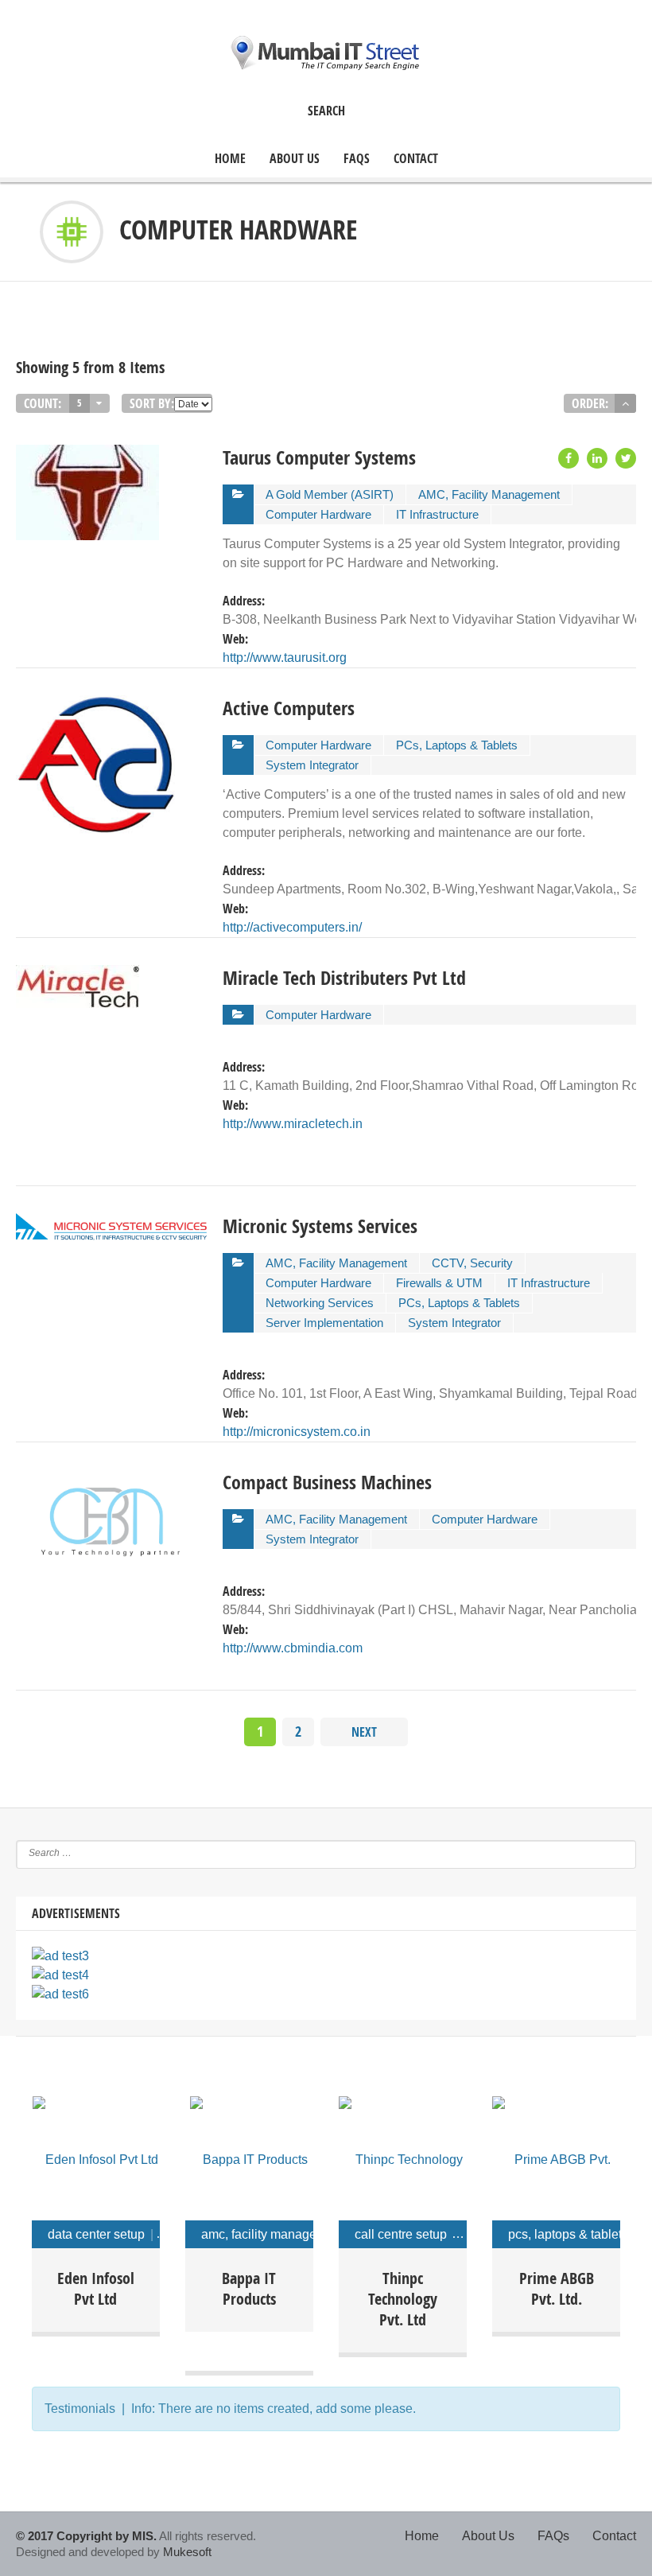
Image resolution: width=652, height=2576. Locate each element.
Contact (416, 159)
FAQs (357, 159)
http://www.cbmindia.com (293, 1648)
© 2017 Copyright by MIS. (86, 2536)
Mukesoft (187, 2552)
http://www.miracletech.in (293, 1124)
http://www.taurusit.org (285, 658)
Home (422, 2536)
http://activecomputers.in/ (292, 927)
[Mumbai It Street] (326, 53)
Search (326, 111)
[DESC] (625, 403)
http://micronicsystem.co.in (297, 1432)
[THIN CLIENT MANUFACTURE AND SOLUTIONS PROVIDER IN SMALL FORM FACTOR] (403, 2156)
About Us (295, 159)
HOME (230, 159)
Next (364, 1732)
